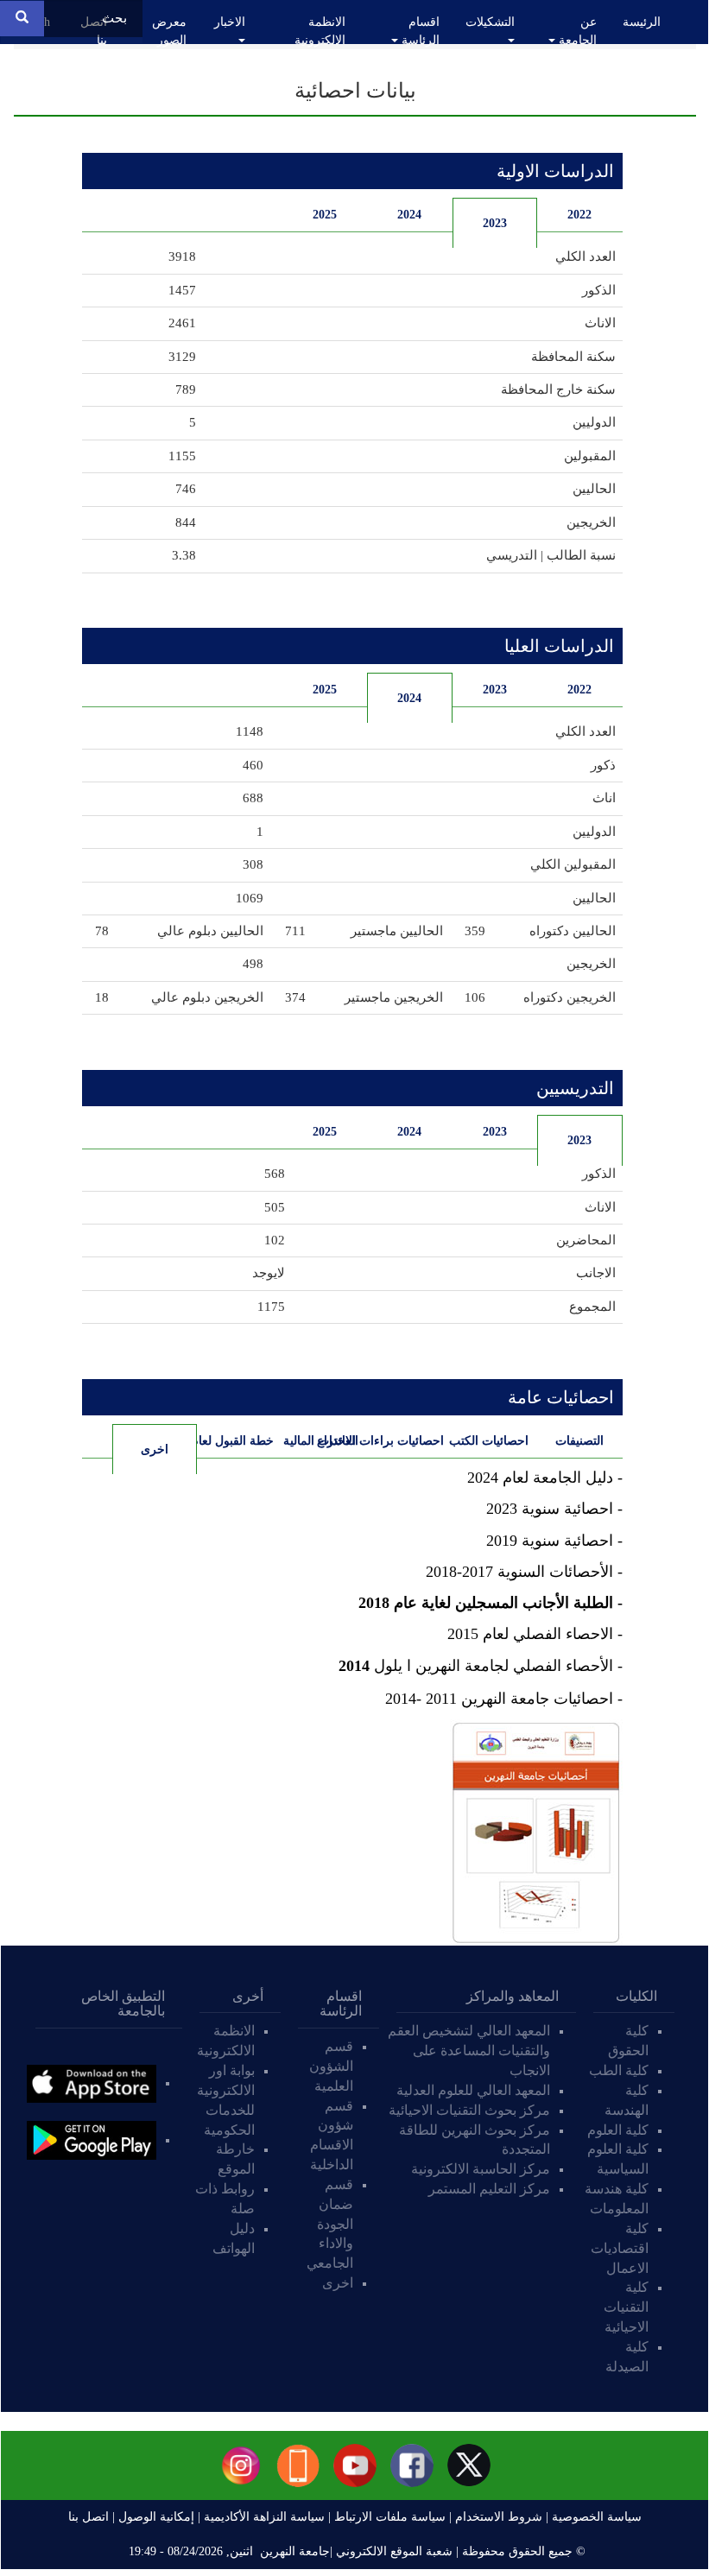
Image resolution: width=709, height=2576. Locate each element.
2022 (579, 215)
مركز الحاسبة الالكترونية (481, 2169)
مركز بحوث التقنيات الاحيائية (469, 2110)
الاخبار (230, 22)
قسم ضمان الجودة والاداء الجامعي (330, 2224)
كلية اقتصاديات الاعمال (620, 2248)
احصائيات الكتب (491, 1441)
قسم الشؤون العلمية (331, 2066)
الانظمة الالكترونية (320, 31)
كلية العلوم (618, 2130)
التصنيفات (579, 1441)
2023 (495, 223)
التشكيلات (490, 22)
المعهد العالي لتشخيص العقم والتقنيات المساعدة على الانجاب (469, 2051)
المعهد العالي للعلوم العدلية (473, 2090)
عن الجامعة (576, 31)
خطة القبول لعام (235, 1441)
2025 (325, 215)
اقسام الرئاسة (419, 31)
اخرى (140, 1449)
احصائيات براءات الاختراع (405, 1441)
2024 (409, 215)
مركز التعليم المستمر (489, 2189)
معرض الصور (169, 31)
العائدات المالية (321, 1441)
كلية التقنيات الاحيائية (626, 2307)
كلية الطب (619, 2070)
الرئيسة (642, 22)
